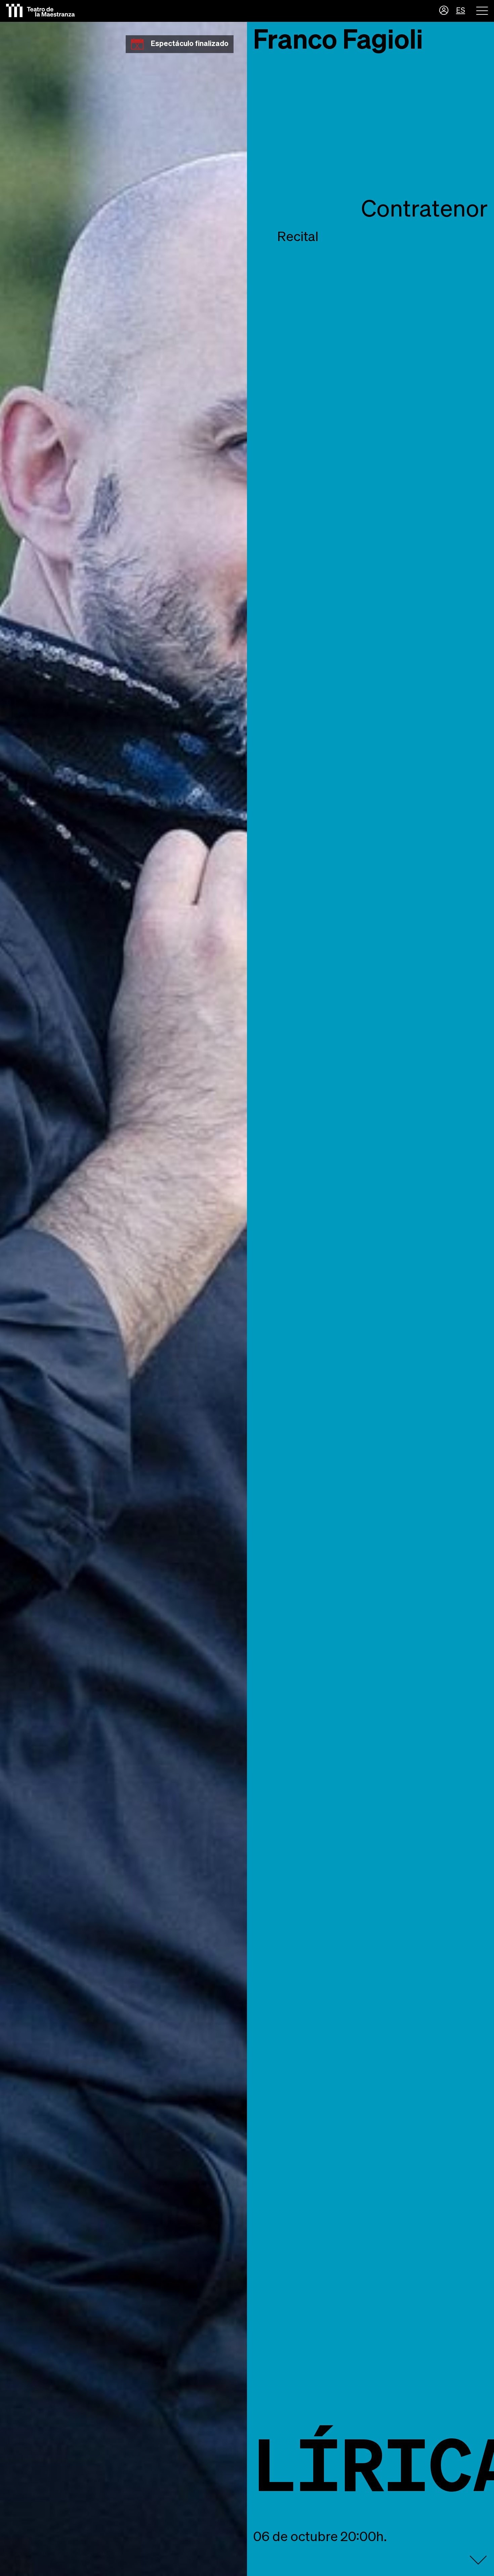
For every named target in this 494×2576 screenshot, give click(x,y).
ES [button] (461, 11)
